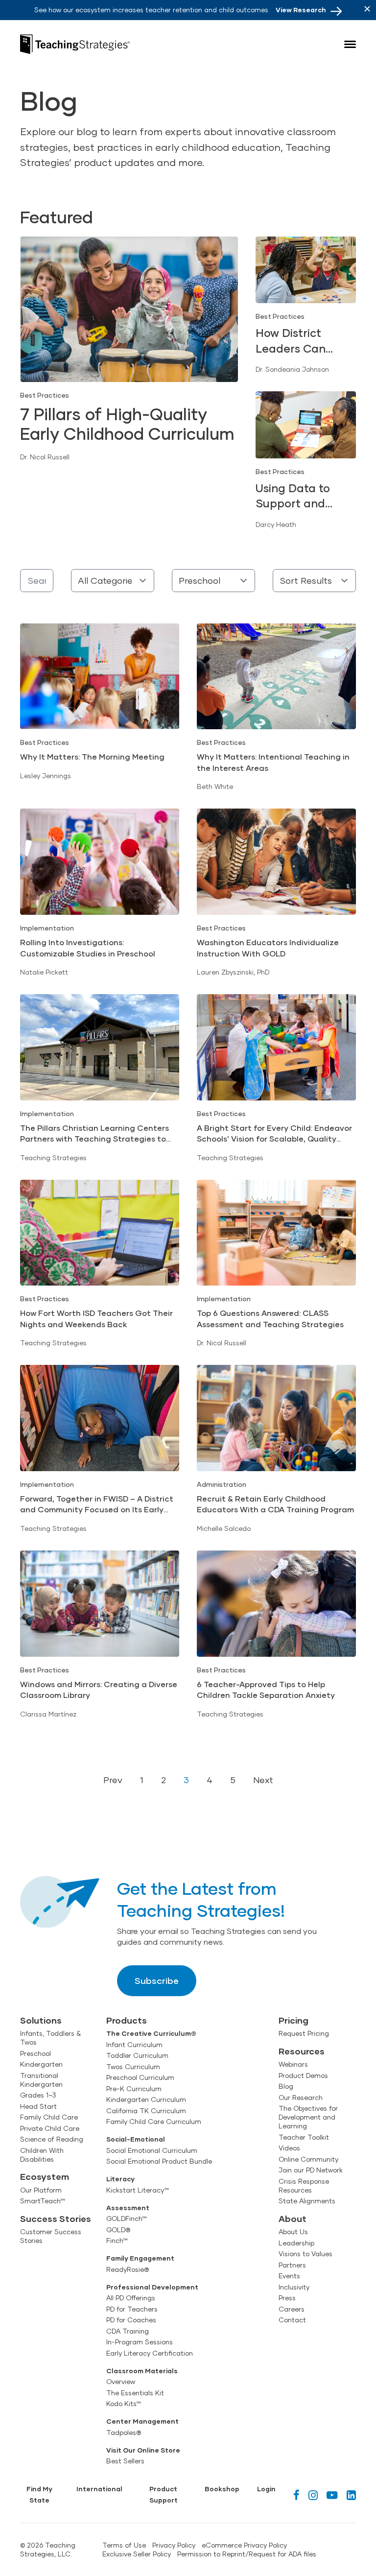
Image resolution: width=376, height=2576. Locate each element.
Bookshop (222, 2489)
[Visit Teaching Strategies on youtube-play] (332, 2495)
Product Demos (303, 2075)
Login (266, 2489)
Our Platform (41, 2190)
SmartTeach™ (43, 2201)
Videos (289, 2148)
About (293, 2218)
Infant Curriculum (134, 2045)
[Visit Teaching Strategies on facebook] (296, 2495)
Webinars (293, 2064)
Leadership (296, 2243)
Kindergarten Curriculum (146, 2099)
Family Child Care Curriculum (154, 2122)
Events (289, 2276)
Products (127, 2020)
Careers (292, 2309)
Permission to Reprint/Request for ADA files (247, 2554)
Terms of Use (124, 2545)
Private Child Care (50, 2128)
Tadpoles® (124, 2433)
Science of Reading (52, 2139)
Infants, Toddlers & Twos (50, 2038)
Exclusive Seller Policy (137, 2554)
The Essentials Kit (135, 2393)
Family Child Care (49, 2117)
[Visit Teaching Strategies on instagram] (313, 2495)
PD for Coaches (131, 2320)
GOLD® (118, 2230)
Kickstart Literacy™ (138, 2190)
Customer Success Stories (51, 2236)
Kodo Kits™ (124, 2404)
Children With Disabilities (42, 2155)
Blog (286, 2086)
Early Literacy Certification (150, 2353)
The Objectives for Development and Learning (308, 2117)
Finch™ (117, 2241)
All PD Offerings (131, 2298)
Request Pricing (304, 2033)
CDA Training (128, 2331)
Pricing (294, 2020)
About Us (293, 2232)
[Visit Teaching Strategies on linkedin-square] (351, 2495)
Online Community (308, 2159)
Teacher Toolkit (304, 2137)
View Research (301, 10)
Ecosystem (45, 2176)
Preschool (35, 2053)
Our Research (301, 2098)
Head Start (38, 2106)
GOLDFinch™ (127, 2218)
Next (263, 1780)
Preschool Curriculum (140, 2077)
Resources (302, 2051)
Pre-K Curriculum (134, 2089)
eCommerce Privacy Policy (244, 2545)
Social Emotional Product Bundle (159, 2161)
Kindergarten (41, 2064)
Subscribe (157, 1980)
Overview (121, 2382)
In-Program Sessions (140, 2342)
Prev (113, 1780)
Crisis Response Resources (304, 2186)
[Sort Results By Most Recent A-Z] (314, 581)
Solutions (41, 2020)
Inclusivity (294, 2287)
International (99, 2489)
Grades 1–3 (38, 2095)
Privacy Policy (174, 2545)
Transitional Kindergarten (41, 2080)
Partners (292, 2265)
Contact (292, 2320)
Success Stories (56, 2218)
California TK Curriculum (146, 2111)
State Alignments (307, 2201)
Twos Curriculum (133, 2067)
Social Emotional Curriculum (152, 2150)
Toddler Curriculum (137, 2055)
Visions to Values (305, 2254)
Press (287, 2298)
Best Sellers (125, 2461)
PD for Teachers (132, 2309)
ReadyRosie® (128, 2269)
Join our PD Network (311, 2170)
